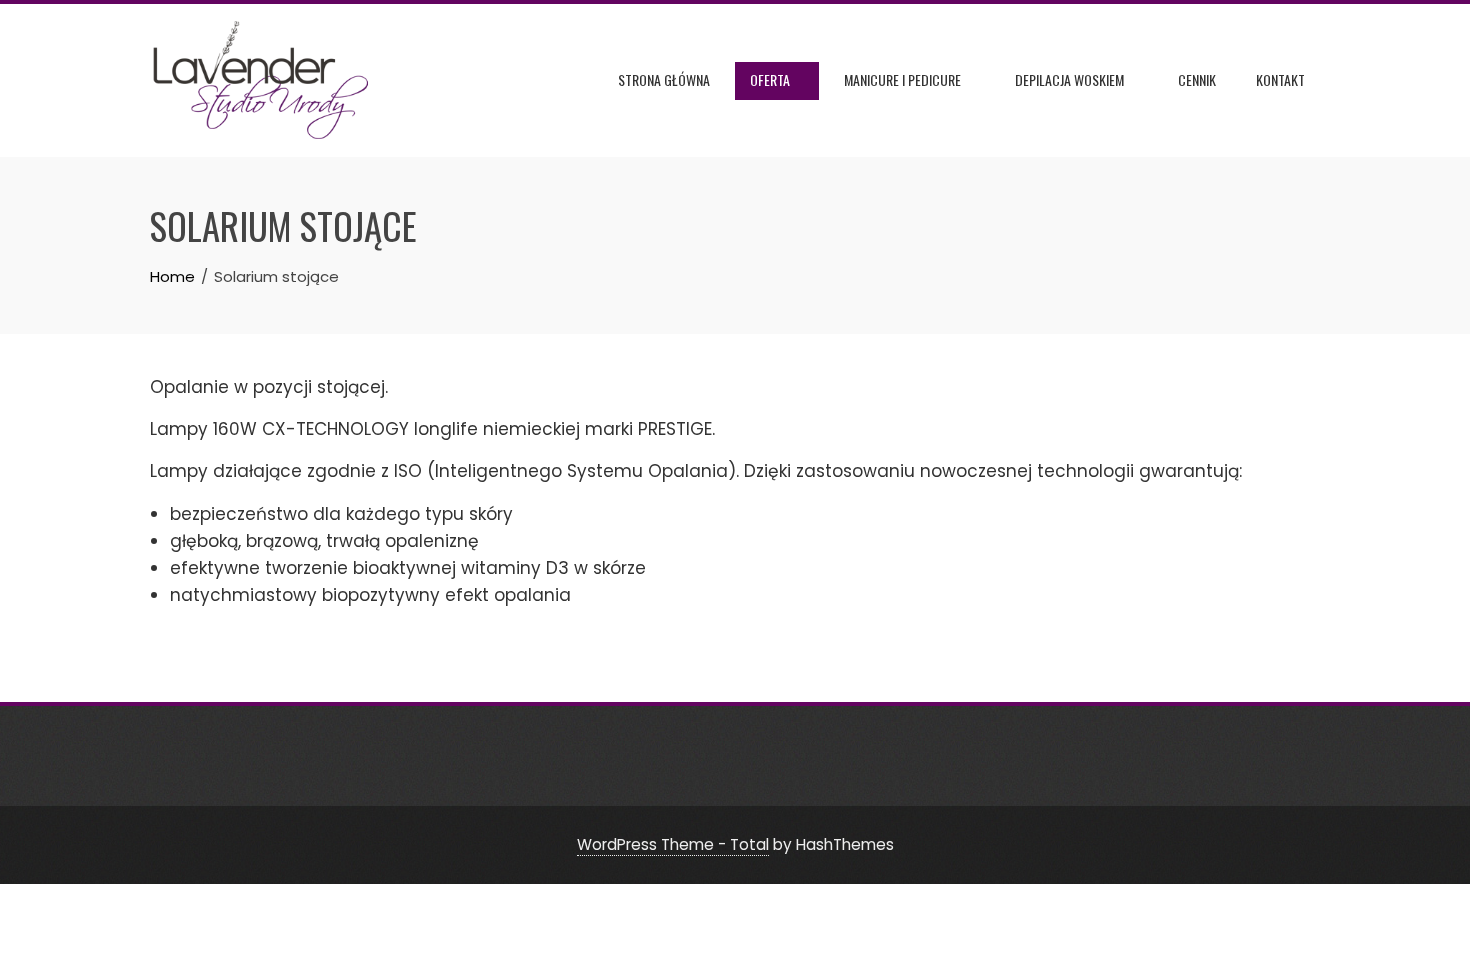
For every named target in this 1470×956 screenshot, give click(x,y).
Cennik (1197, 79)
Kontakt (1280, 79)
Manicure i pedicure (902, 79)
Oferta (770, 79)
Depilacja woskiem (1069, 79)
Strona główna (664, 79)
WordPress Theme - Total (673, 844)
